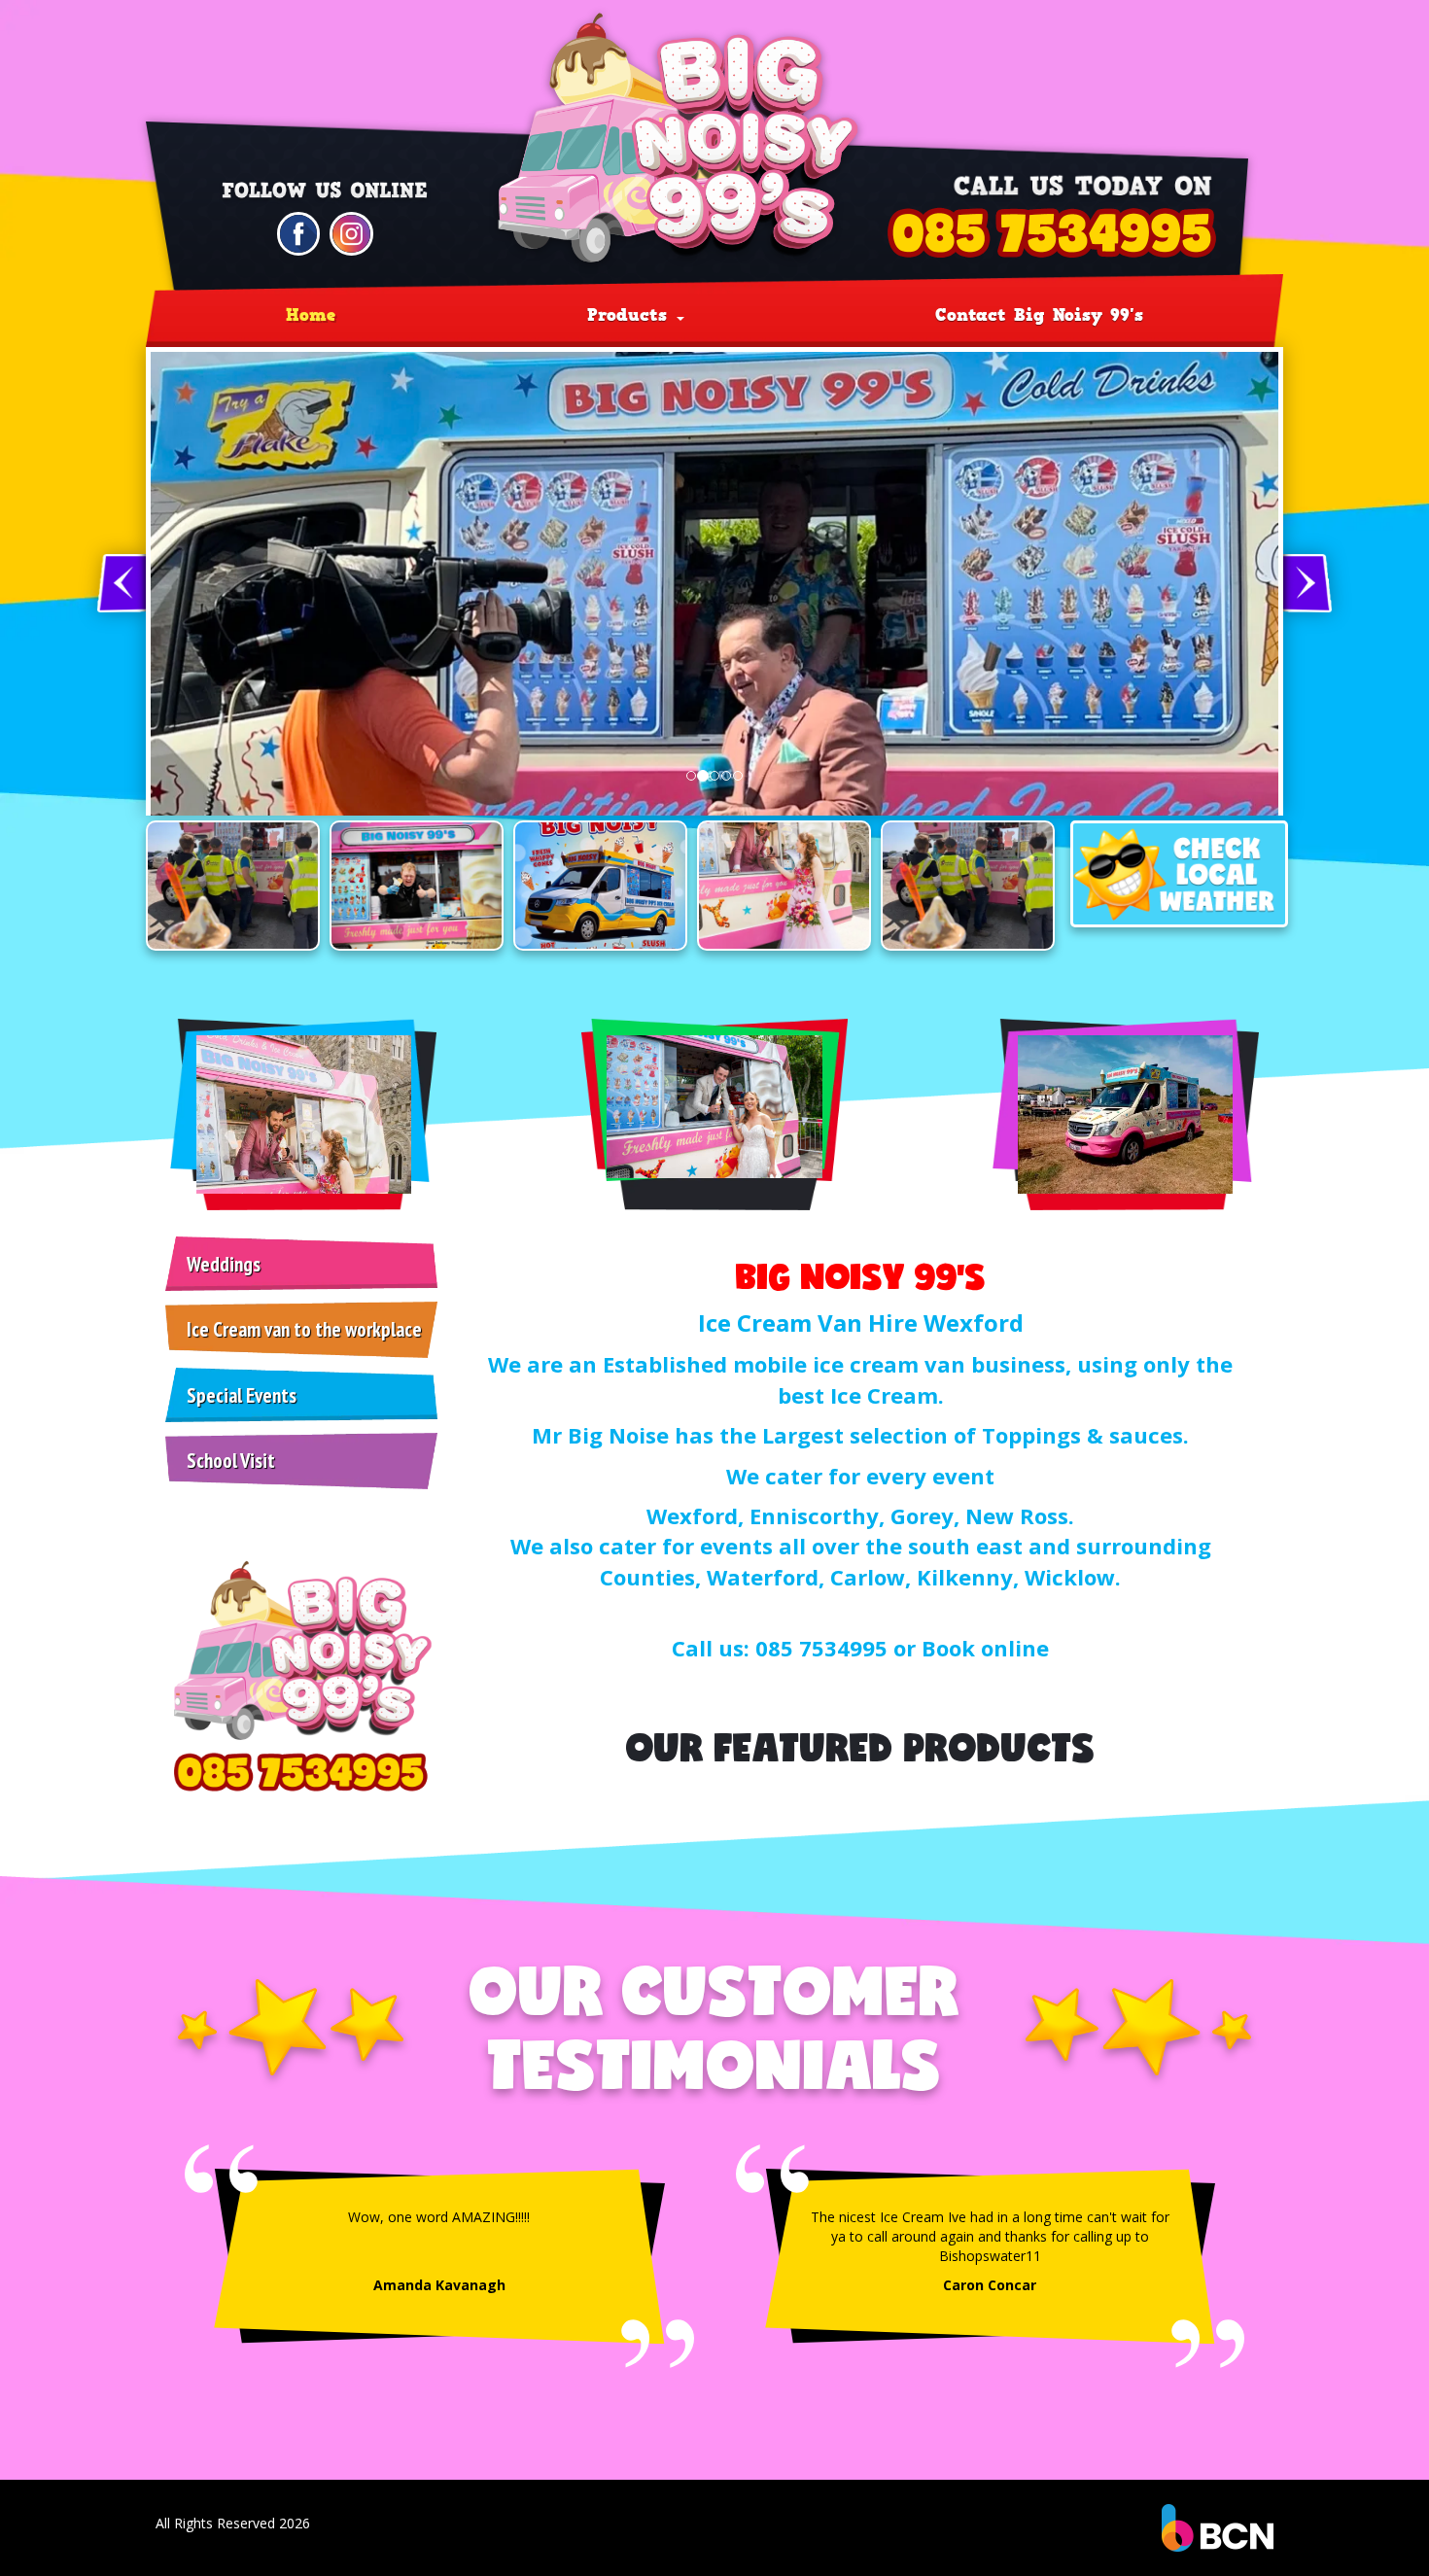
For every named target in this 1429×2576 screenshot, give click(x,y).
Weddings (224, 1264)
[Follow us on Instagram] (351, 232)
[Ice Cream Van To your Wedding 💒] (600, 886)
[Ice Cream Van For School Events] (417, 886)
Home (311, 315)
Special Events (242, 1395)
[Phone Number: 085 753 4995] (1053, 233)
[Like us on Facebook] (299, 232)
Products (631, 315)
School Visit (231, 1461)
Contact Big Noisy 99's (1039, 315)
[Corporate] (233, 886)
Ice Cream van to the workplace (304, 1329)
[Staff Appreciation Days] (784, 886)
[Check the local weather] (1179, 874)
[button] (122, 583)
